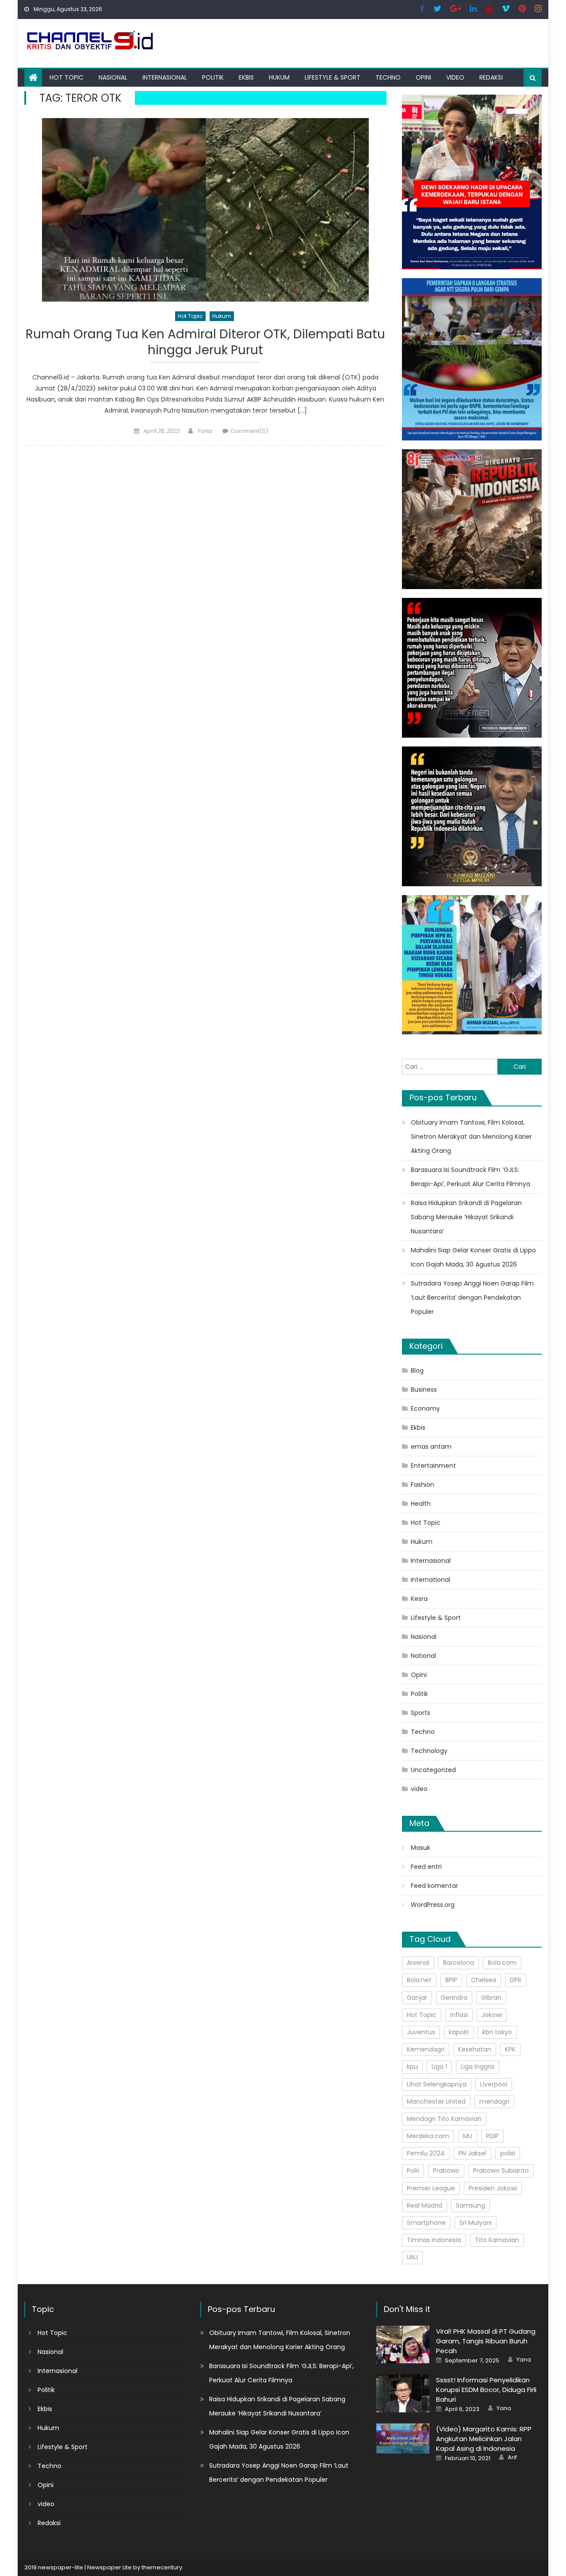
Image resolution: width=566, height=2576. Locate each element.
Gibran (491, 1998)
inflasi (459, 2015)
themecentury (162, 2567)
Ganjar (417, 1998)
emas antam (431, 1447)
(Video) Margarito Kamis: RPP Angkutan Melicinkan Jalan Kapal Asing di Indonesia (484, 2439)
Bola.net (419, 1980)
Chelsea (484, 1980)
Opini (423, 77)
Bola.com (502, 1963)
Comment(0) (249, 431)
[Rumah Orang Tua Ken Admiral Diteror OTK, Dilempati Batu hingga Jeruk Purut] (205, 210)
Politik (213, 77)
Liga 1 (439, 2067)
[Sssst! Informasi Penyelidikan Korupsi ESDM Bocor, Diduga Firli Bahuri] (403, 2393)
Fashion (423, 1485)
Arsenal (418, 1963)
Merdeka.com (428, 2136)
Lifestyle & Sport (333, 77)
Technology (429, 1751)
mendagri (494, 2101)
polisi (508, 2153)
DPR (516, 1980)
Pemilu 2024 (426, 2153)
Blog (417, 1370)
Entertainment (433, 1466)
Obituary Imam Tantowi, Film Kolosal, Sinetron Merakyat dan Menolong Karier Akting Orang (471, 1137)
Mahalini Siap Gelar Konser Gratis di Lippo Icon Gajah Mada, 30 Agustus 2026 (473, 1257)
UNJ (412, 2257)
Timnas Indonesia (434, 2240)
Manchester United (436, 2101)
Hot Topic (67, 77)
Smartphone (426, 2223)
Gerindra (454, 1998)
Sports (421, 1713)
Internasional (165, 77)
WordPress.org (433, 1905)
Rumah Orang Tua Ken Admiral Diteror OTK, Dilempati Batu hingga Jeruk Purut (205, 343)
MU (468, 2136)
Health (421, 1504)
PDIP (492, 2136)
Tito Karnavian (497, 2240)
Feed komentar (434, 1886)
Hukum (279, 77)
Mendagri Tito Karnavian (444, 2119)
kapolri (459, 2032)
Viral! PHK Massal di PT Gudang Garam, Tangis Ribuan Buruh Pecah (486, 2341)
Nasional (113, 77)
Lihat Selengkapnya (437, 2084)
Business (424, 1389)
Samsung (470, 2205)
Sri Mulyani (476, 2223)
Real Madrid (424, 2205)
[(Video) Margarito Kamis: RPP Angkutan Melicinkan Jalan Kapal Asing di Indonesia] (403, 2438)
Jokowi (492, 2015)
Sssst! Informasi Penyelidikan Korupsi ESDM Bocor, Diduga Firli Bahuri (486, 2390)
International (430, 1580)
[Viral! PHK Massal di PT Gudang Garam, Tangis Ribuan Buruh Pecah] (403, 2344)
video (455, 77)
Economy (425, 1409)
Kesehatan (475, 2049)
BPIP (451, 1980)
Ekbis (246, 77)
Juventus (421, 2032)
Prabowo (446, 2170)
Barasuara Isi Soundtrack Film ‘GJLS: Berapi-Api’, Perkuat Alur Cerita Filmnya (470, 1177)
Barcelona (459, 1963)
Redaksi (491, 77)
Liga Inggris (478, 2067)
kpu (412, 2067)
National (423, 1656)
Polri (413, 2170)
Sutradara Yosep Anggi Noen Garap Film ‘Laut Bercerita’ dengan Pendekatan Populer (472, 1298)
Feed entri (426, 1867)
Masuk (421, 1848)
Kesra (419, 1599)
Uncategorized (433, 1770)
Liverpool (494, 2084)
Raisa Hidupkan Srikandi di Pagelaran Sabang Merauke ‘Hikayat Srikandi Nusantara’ (466, 1217)
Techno (388, 77)
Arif (512, 2457)
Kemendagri (426, 2049)
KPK (510, 2049)
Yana (204, 431)
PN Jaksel (472, 2153)
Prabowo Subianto (501, 2170)
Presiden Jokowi (493, 2188)
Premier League (431, 2188)
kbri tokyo (497, 2032)
